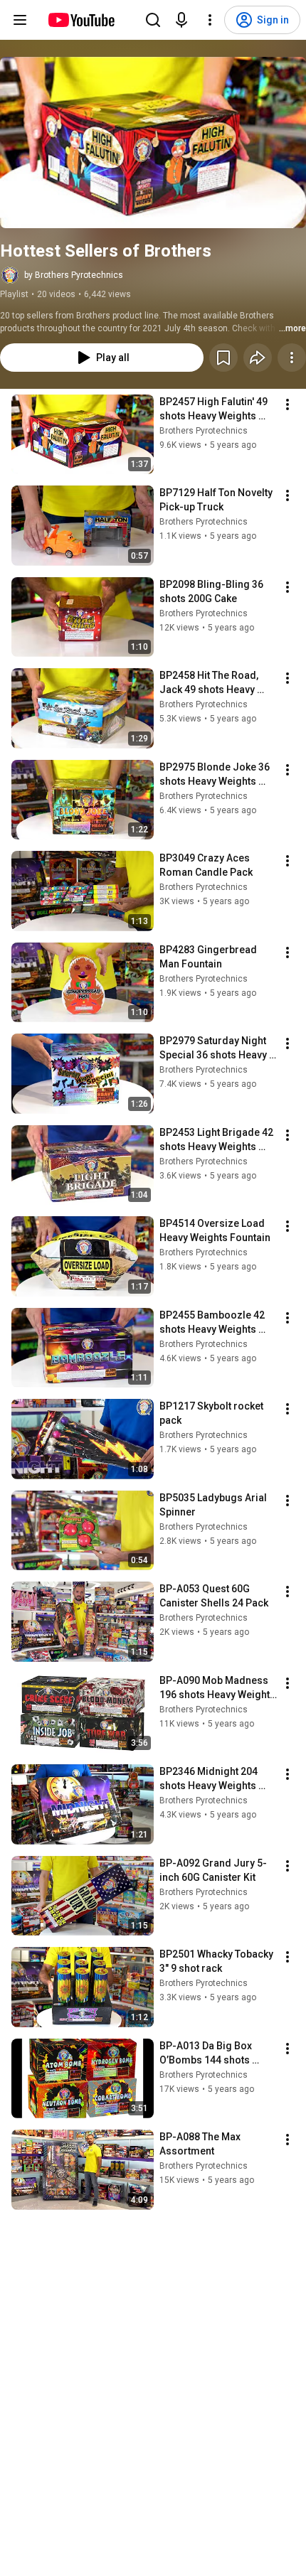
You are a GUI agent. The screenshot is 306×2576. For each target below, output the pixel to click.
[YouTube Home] (81, 20)
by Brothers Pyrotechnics (74, 275)
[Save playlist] (223, 358)
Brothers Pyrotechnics (204, 431)
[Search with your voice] (181, 20)
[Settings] (210, 20)
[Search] (153, 20)
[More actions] (292, 358)
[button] (153, 143)
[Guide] (20, 20)
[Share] (258, 358)
